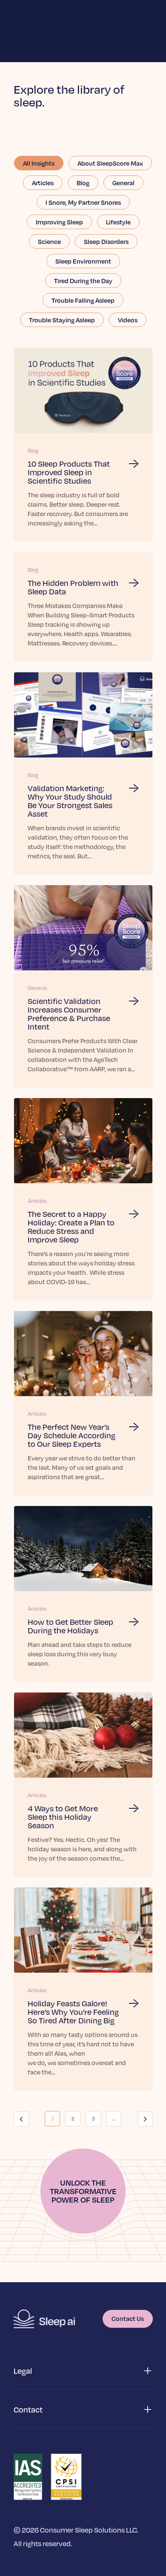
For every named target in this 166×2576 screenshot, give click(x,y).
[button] (83, 2371)
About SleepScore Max (110, 163)
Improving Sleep (59, 222)
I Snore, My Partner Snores (83, 202)
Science (49, 241)
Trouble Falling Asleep (83, 300)
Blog (83, 183)
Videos (128, 320)
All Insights (39, 163)
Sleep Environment (83, 261)
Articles (43, 183)
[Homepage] (44, 2319)
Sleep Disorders (106, 241)
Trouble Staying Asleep (62, 320)
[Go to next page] (145, 2119)
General (123, 183)
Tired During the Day (83, 281)
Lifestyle (118, 222)
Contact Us (128, 2318)
